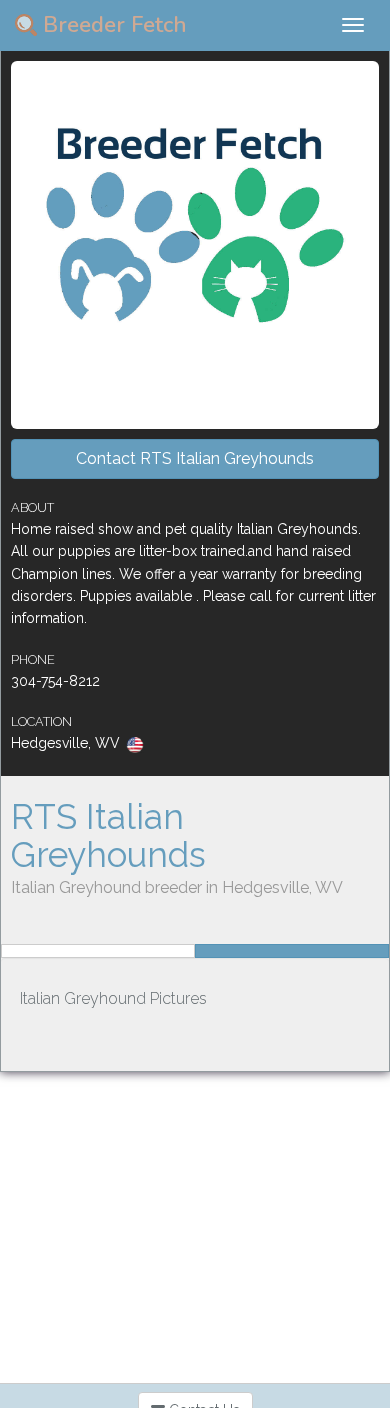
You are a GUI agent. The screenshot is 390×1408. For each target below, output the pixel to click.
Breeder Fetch (112, 25)
